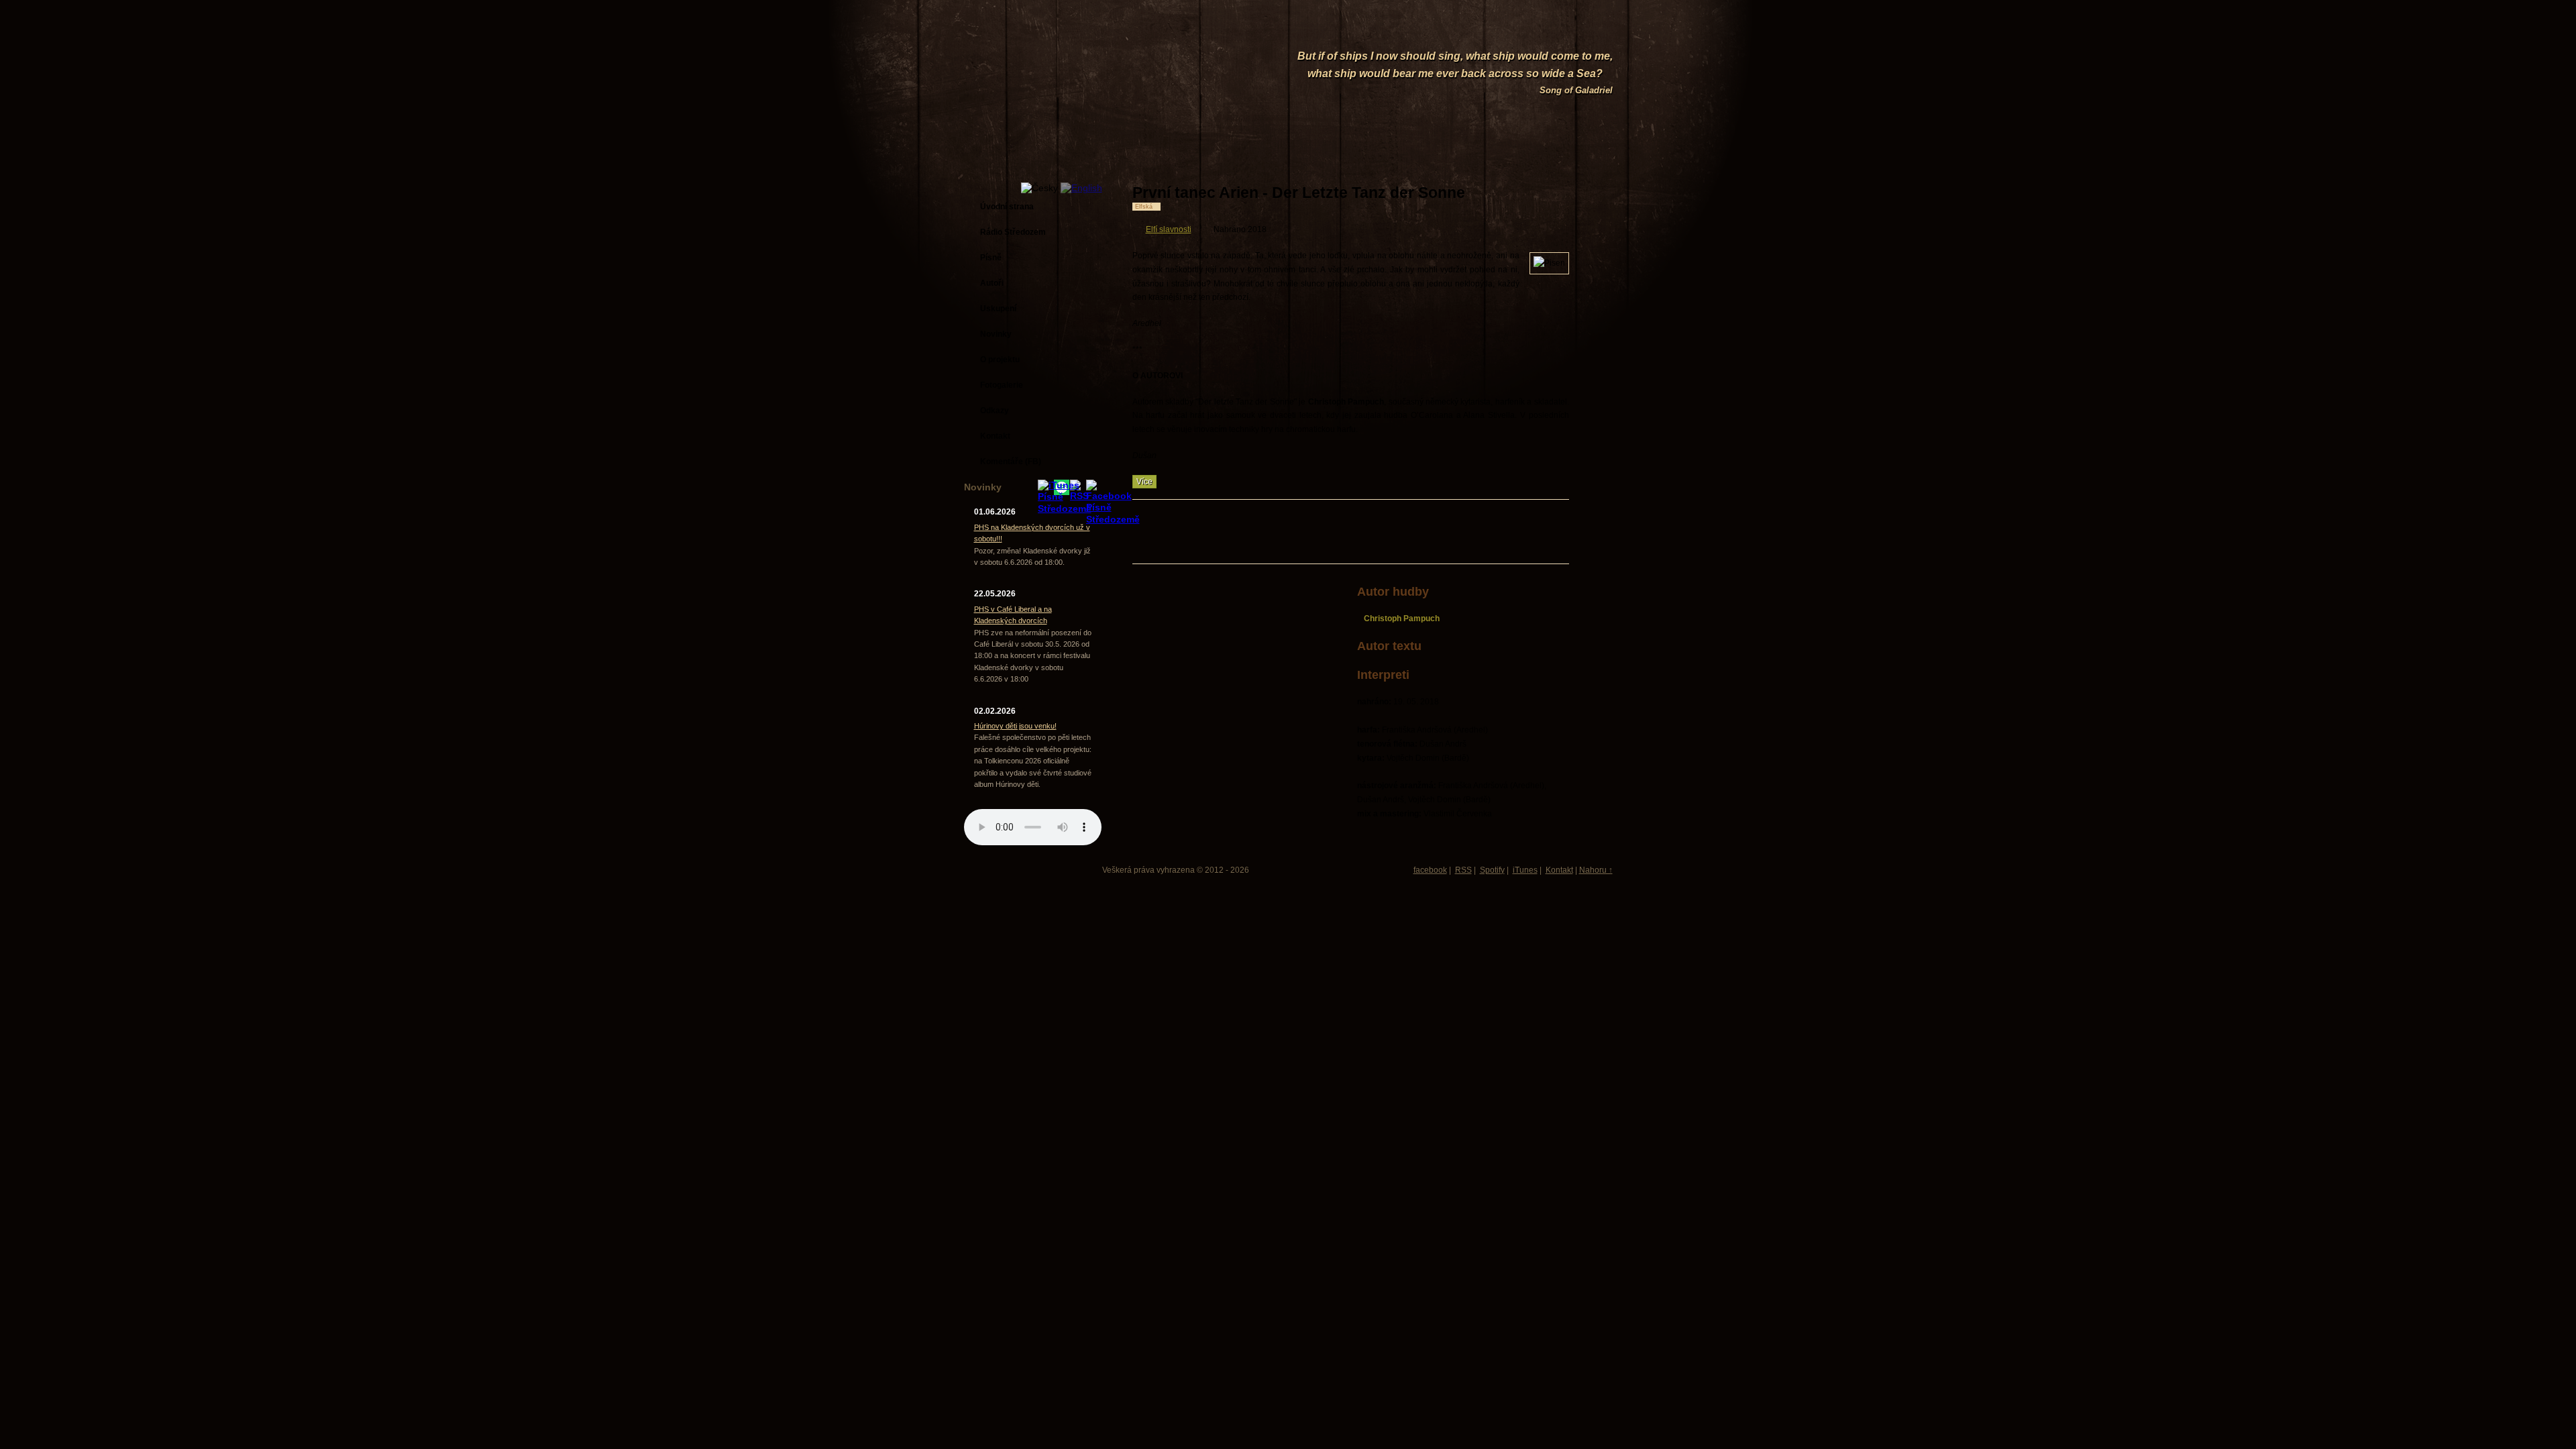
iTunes (1525, 870)
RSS (1463, 870)
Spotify (1492, 870)
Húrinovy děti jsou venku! (1015, 726)
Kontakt (1559, 870)
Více (1144, 482)
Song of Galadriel (1576, 90)
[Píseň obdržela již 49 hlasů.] (1523, 193)
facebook (1430, 870)
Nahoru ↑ (1596, 870)
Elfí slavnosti (1169, 229)
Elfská (1144, 207)
